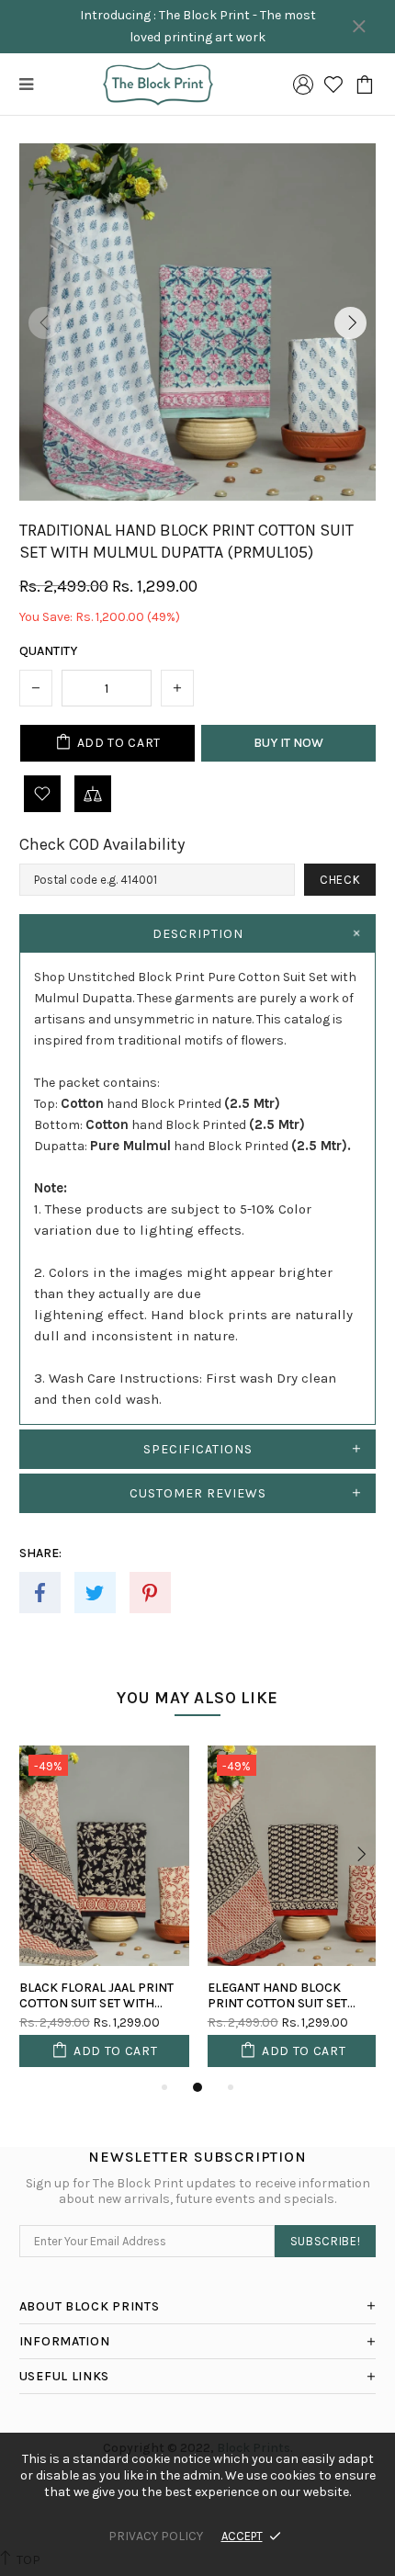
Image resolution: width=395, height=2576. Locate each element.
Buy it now (288, 743)
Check (340, 880)
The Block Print (158, 84)
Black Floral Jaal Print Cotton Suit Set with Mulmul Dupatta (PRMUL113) (96, 1995)
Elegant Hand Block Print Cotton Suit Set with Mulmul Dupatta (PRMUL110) (277, 1995)
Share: (40, 1553)
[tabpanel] (104, 1911)
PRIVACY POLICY (156, 2536)
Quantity (48, 651)
